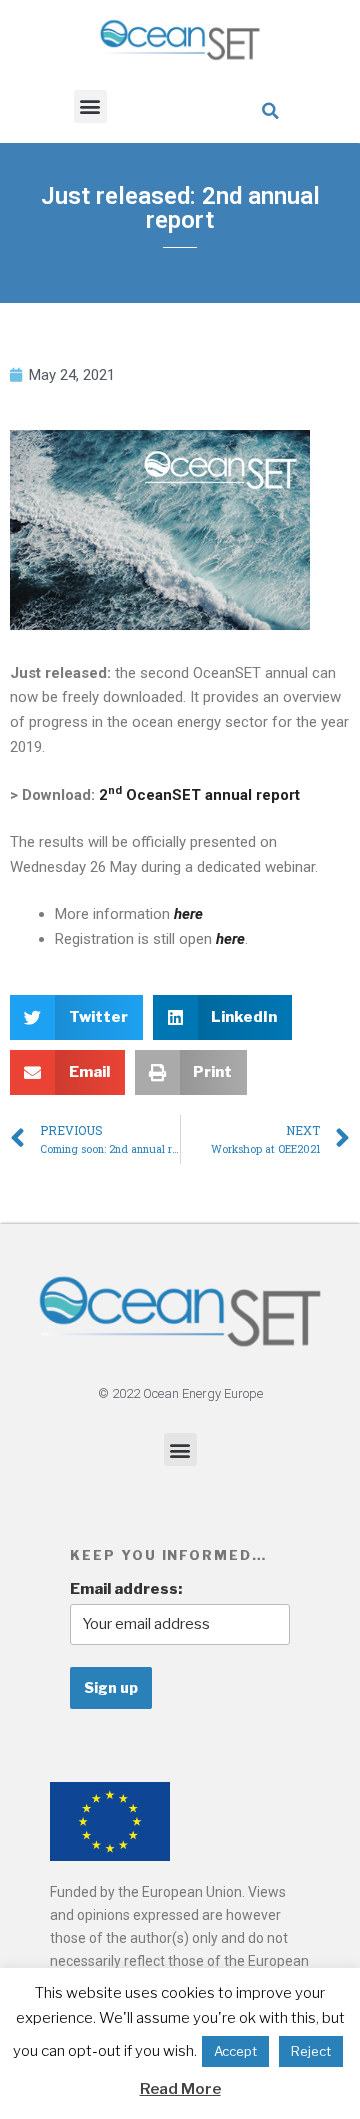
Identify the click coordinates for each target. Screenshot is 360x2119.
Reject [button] (311, 2051)
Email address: (126, 1589)
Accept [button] (235, 2051)
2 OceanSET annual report (199, 795)
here (230, 939)
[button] (90, 106)
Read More (180, 2089)
